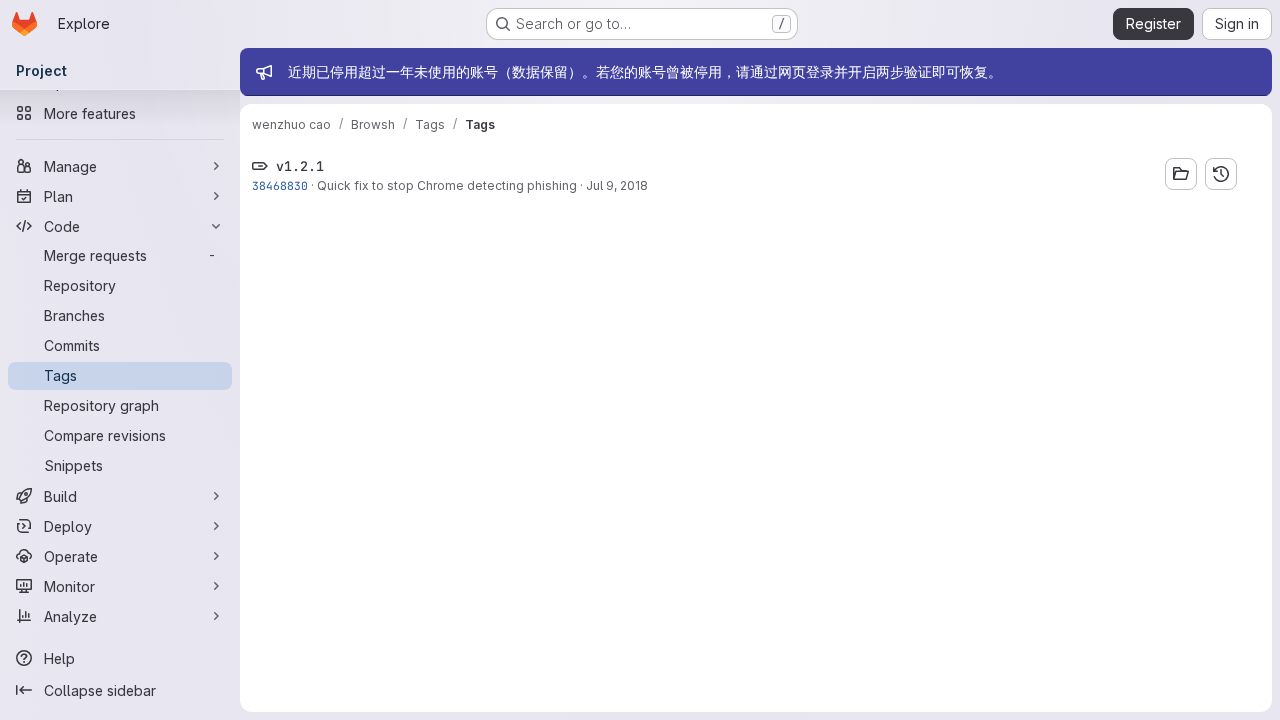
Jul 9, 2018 (617, 185)
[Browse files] (1181, 174)
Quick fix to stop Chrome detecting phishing (447, 185)
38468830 (280, 185)
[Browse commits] (1221, 174)
